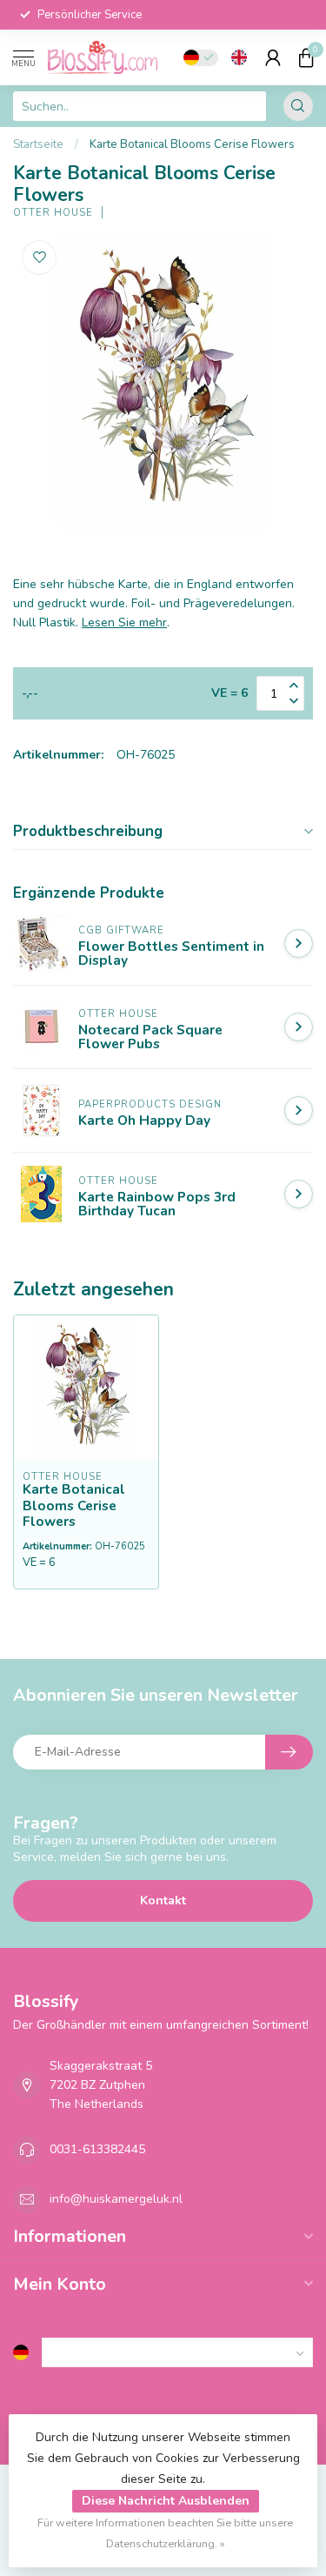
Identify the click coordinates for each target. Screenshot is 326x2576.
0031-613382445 (97, 2149)
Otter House (53, 213)
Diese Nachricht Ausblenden (166, 2501)
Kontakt (163, 1900)
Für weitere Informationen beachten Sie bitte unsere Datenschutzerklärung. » (165, 2533)
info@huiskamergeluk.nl (116, 2199)
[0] (306, 57)
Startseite (38, 144)
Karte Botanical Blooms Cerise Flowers (192, 144)
